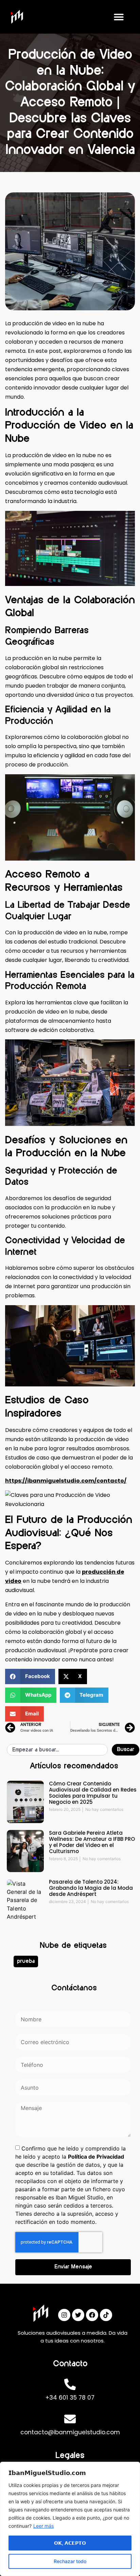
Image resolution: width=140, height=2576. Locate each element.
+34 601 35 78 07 (70, 2398)
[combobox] (57, 1750)
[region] (70, 2519)
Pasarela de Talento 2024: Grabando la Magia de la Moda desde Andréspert (91, 1888)
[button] (119, 17)
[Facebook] (92, 2315)
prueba (26, 1961)
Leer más (43, 2526)
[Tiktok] (106, 2315)
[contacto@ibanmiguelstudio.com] (70, 2419)
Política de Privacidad (96, 2157)
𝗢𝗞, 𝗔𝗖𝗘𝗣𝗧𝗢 (70, 2543)
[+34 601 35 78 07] (70, 2384)
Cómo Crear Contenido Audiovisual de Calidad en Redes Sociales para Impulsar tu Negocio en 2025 (93, 1793)
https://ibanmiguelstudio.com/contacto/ (66, 1481)
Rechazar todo (70, 2561)
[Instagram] (64, 2315)
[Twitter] (78, 2315)
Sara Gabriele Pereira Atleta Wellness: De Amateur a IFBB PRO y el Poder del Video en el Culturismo (92, 1842)
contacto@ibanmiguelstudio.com (70, 2432)
